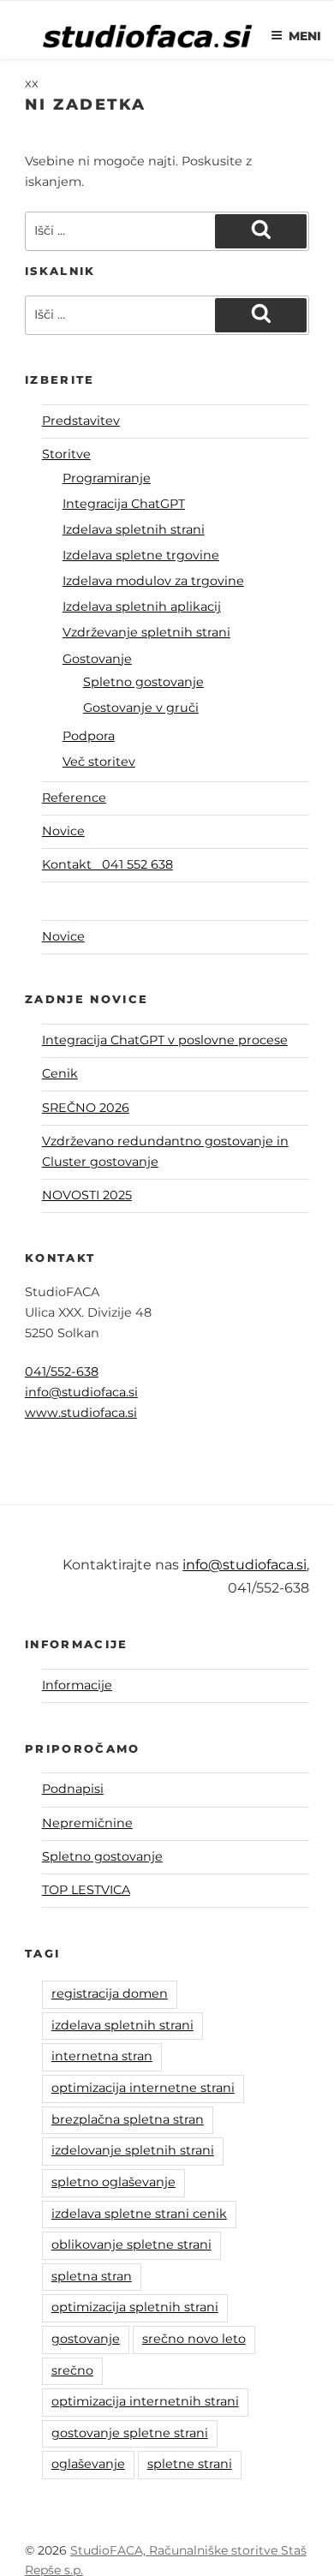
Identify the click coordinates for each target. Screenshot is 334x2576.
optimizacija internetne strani (143, 2088)
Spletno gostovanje (143, 682)
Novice (63, 831)
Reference (74, 798)
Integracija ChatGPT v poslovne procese (165, 1040)
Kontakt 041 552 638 (107, 864)
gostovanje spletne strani (130, 2433)
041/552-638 (62, 1372)
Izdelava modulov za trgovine (153, 581)
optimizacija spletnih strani (135, 2307)
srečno (72, 2370)
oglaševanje (88, 2464)
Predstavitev (81, 421)
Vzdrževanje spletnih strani (146, 632)
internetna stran (102, 2056)
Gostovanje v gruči (141, 708)
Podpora (89, 736)
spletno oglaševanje (113, 2182)
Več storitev (99, 762)
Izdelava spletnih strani (134, 529)
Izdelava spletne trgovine (141, 555)
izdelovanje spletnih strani (133, 2150)
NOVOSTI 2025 (87, 1195)
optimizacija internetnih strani (145, 2401)
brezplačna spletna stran (128, 2119)
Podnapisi (73, 1789)
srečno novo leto (194, 2339)
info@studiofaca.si (81, 1392)
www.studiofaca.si (81, 1413)
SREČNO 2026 (86, 1108)
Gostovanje (97, 659)
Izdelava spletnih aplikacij (142, 607)
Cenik (60, 1073)
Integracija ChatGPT (124, 504)
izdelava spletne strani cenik (139, 2214)
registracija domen (110, 1993)
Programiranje (107, 478)
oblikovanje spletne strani (131, 2244)
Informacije (77, 1685)
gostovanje (86, 2339)
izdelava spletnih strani (122, 2025)
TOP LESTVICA (86, 1890)
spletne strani (190, 2464)
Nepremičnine (87, 1823)
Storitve (66, 454)
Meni (305, 36)
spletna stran (92, 2276)
